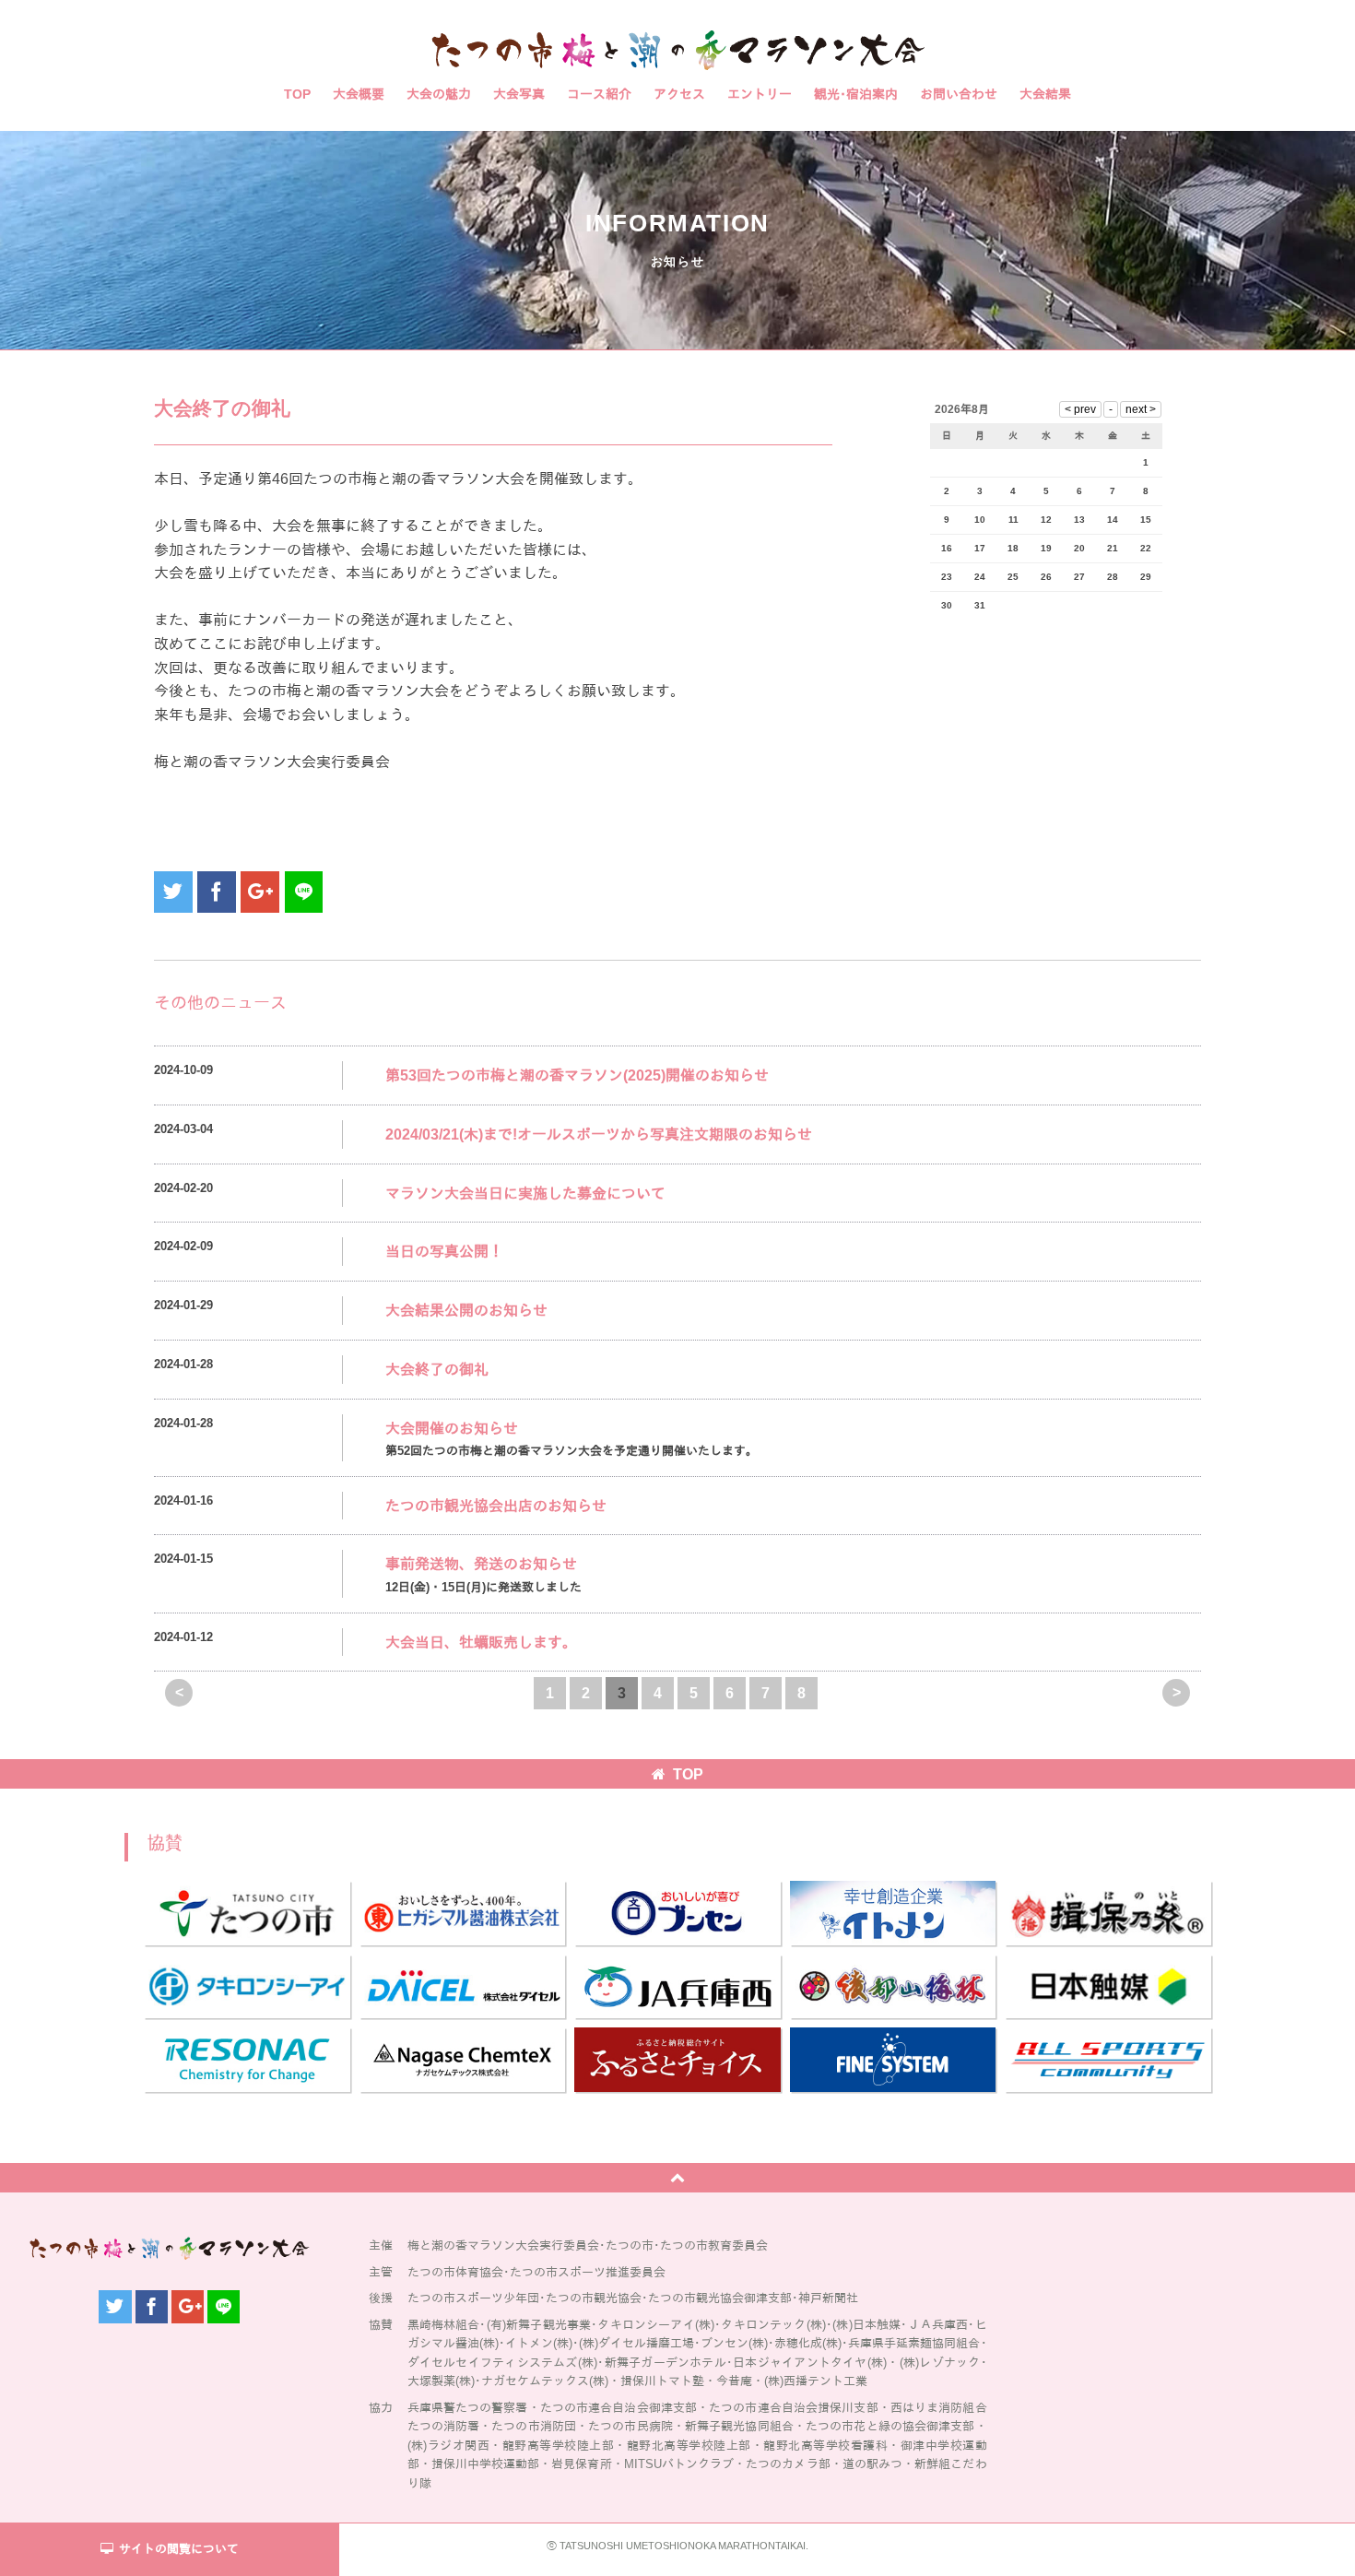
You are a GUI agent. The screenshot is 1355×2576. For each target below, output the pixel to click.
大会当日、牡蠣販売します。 (481, 1642)
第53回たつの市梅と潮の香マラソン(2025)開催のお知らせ (577, 1075)
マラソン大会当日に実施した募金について (525, 1193)
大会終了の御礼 (437, 1370)
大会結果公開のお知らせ (466, 1311)
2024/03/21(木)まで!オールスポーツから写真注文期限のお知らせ (599, 1134)
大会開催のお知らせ (452, 1429)
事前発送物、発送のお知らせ (481, 1564)
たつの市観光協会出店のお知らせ (496, 1506)
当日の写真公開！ (444, 1252)
